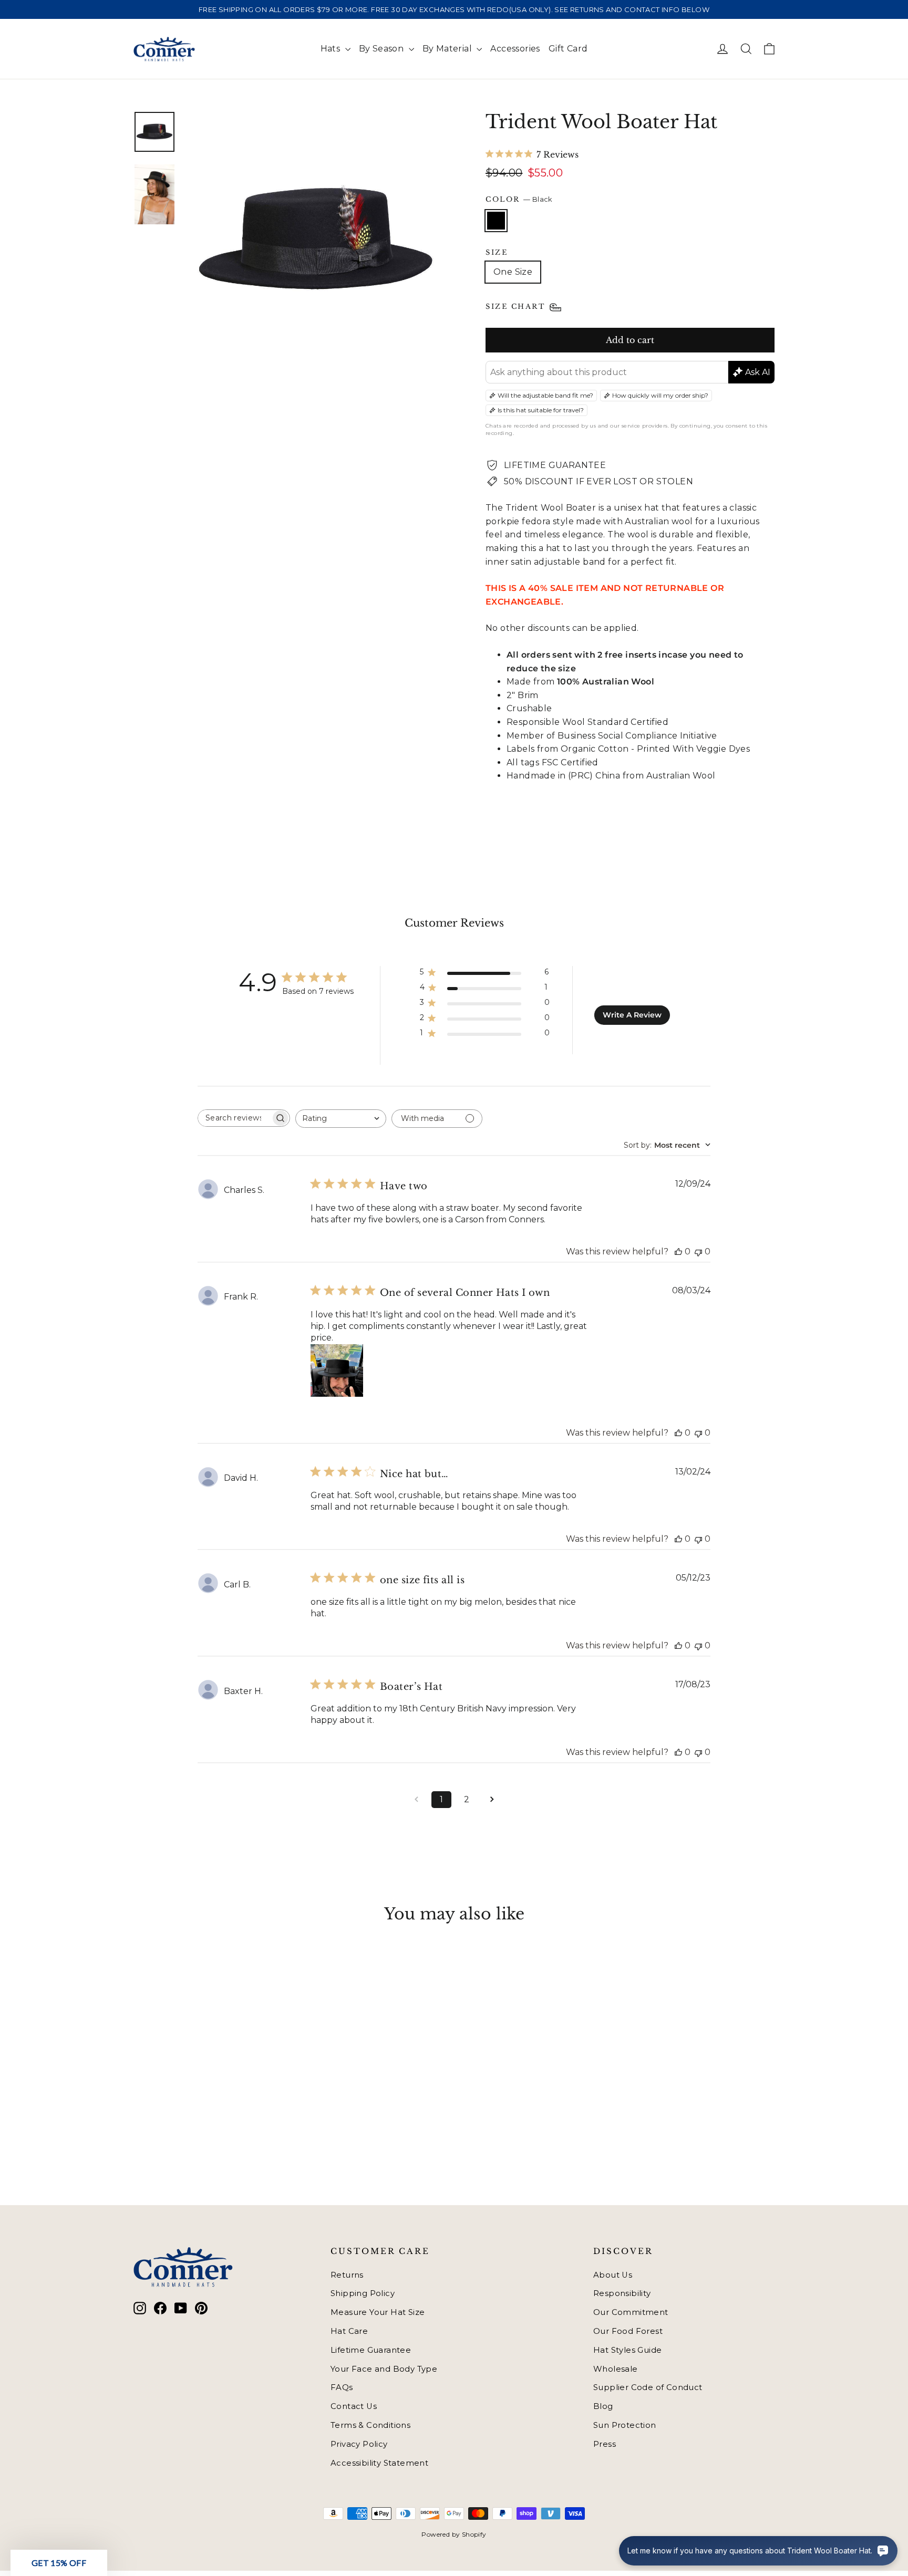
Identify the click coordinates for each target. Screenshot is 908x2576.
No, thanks (352, 1384)
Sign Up (352, 1348)
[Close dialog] (646, 1148)
